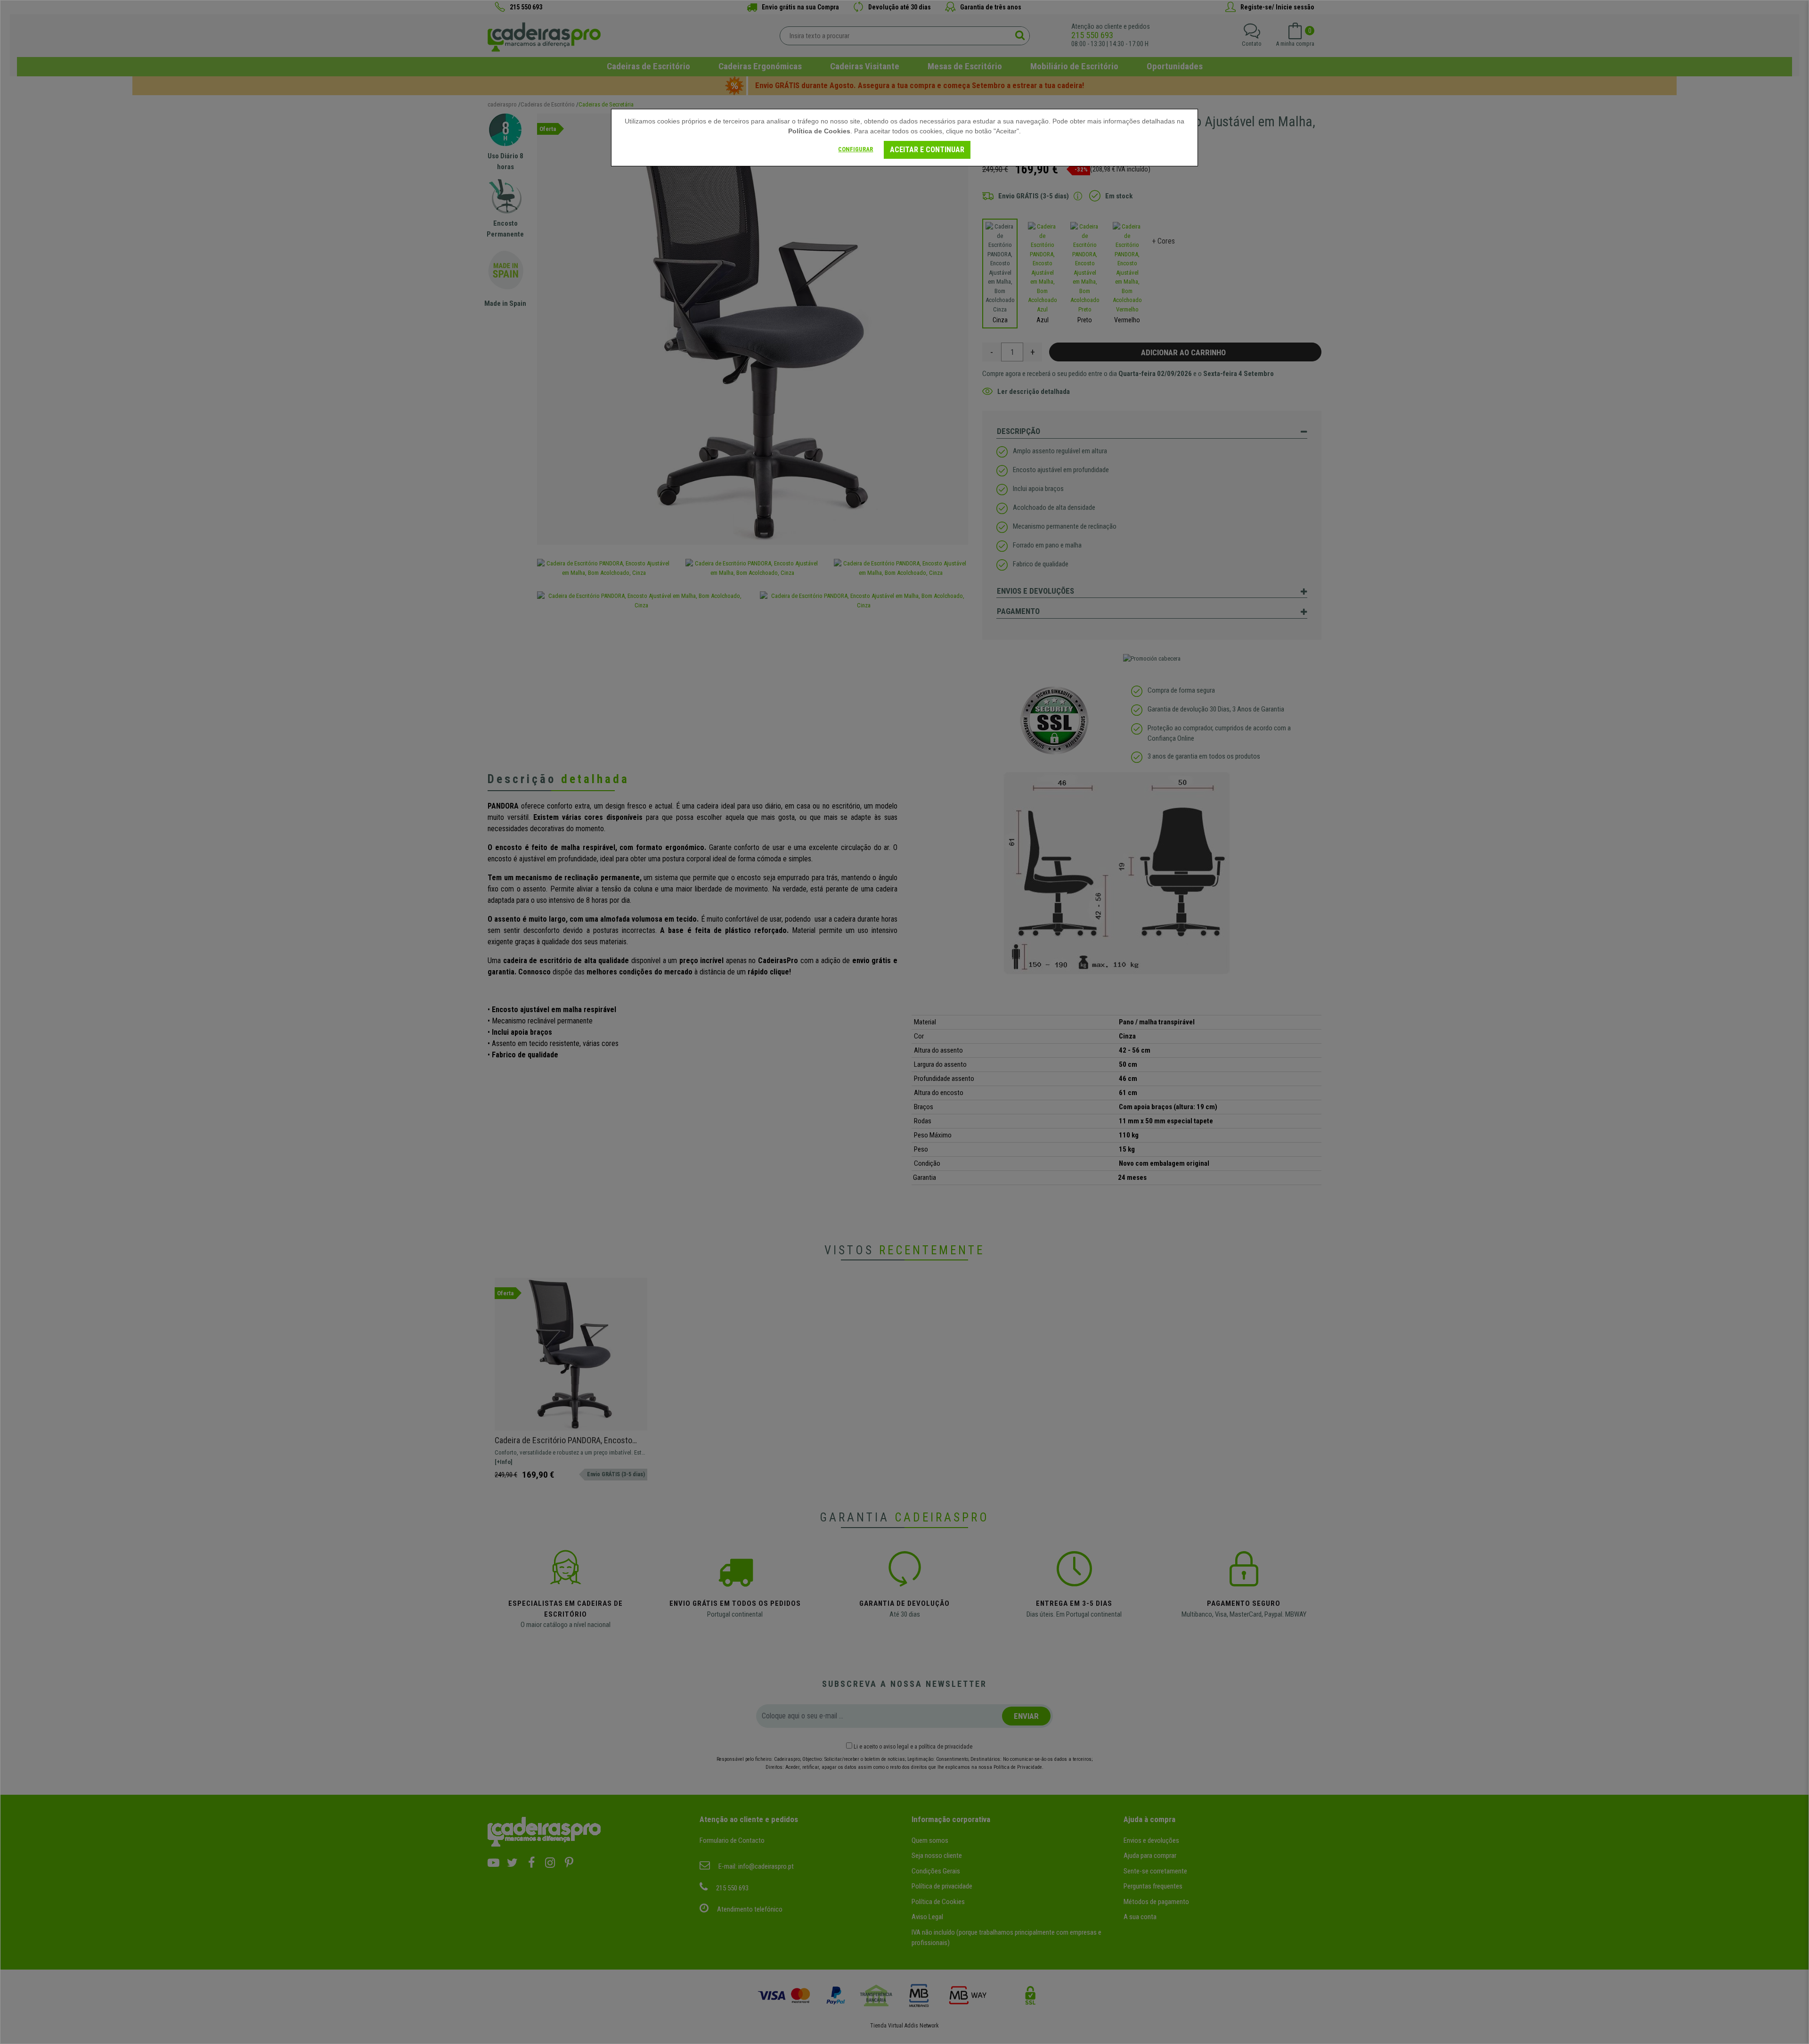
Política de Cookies (819, 131)
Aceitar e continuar (927, 150)
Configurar (856, 149)
